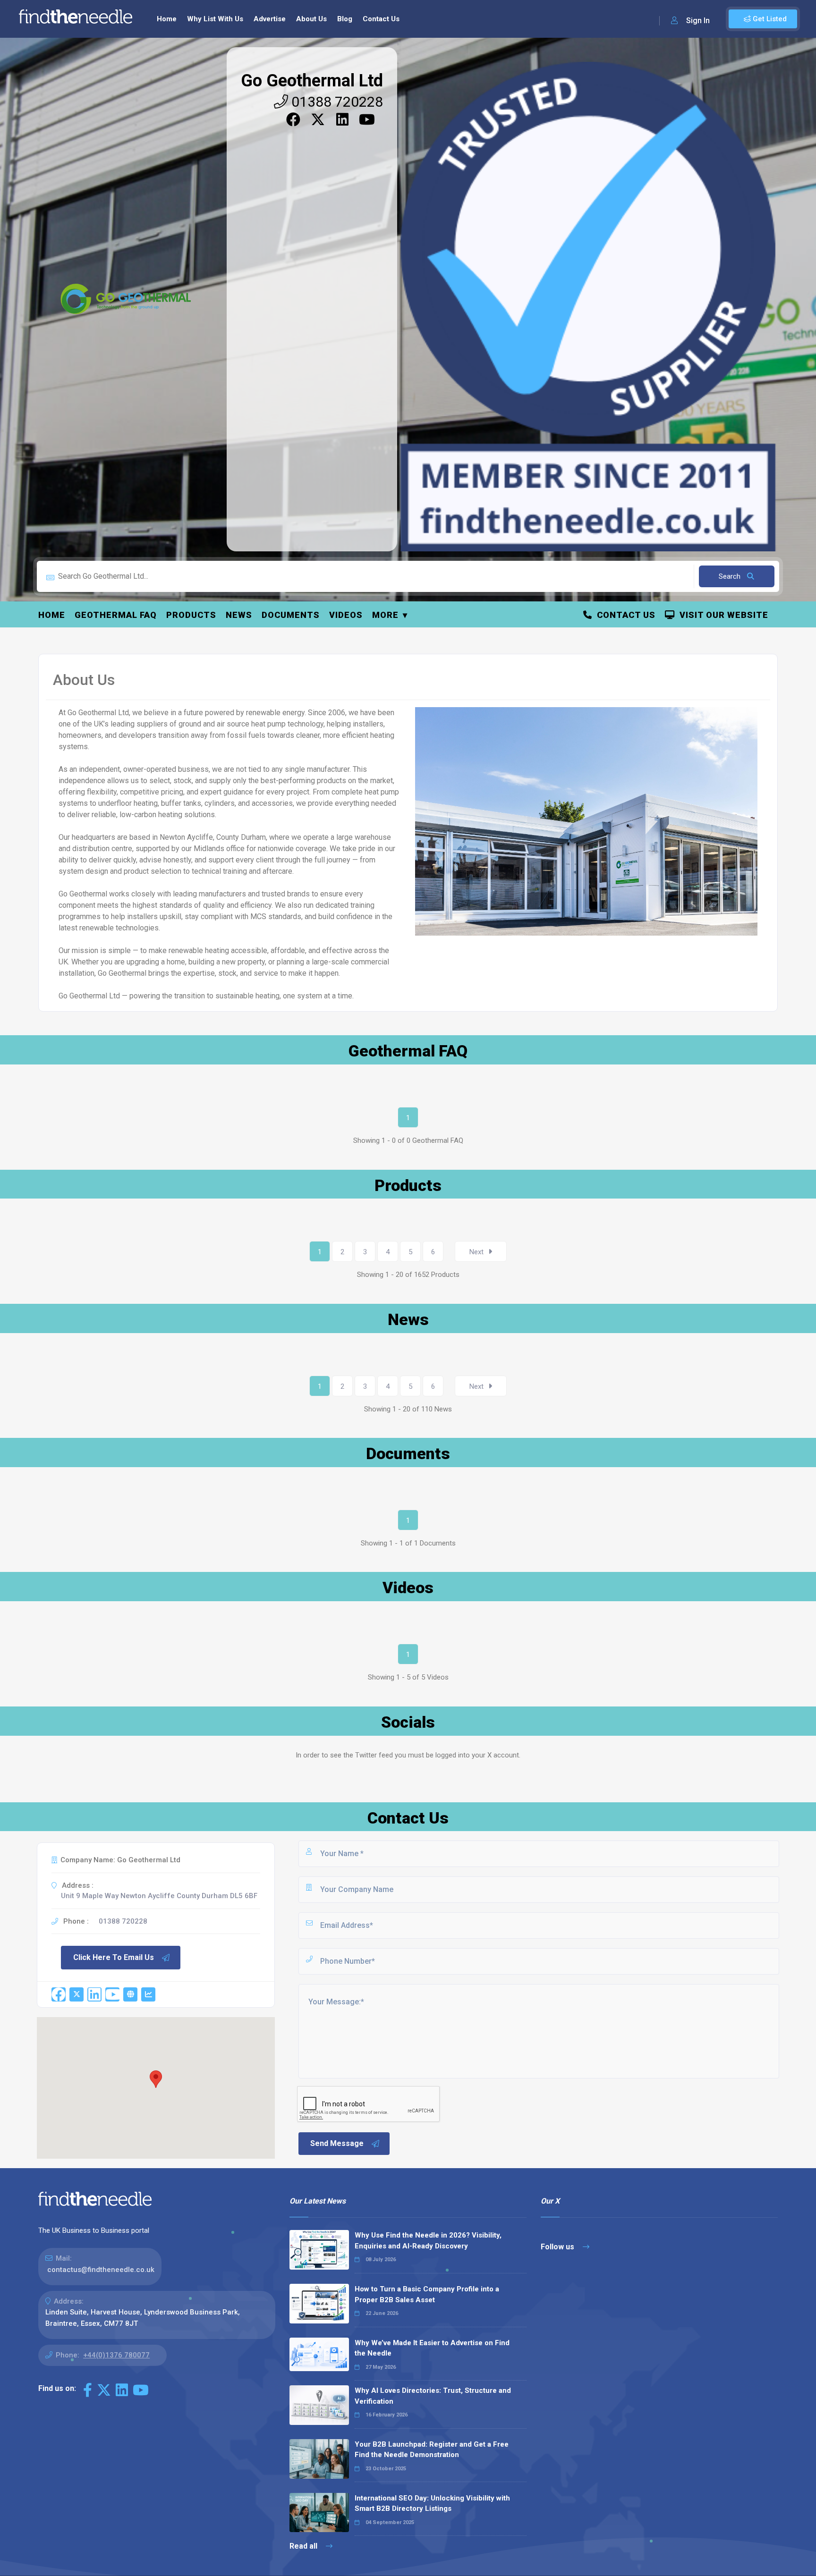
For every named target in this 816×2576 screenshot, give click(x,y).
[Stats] (148, 1994)
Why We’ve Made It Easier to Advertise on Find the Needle (432, 2348)
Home (167, 19)
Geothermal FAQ (116, 615)
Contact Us (381, 19)
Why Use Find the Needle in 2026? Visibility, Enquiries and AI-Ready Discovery (428, 2241)
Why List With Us (215, 19)
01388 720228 (336, 102)
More (385, 615)
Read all (304, 2546)
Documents (291, 615)
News (239, 615)
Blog (345, 19)
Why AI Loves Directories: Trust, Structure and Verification (433, 2396)
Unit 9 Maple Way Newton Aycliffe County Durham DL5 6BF (159, 1896)
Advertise (270, 19)
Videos (346, 615)
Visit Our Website (722, 615)
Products (191, 615)
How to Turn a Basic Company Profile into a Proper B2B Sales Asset (427, 2294)
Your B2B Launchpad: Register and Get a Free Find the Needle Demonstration (432, 2450)
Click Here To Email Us (114, 1957)
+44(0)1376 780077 (116, 2355)
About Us (311, 19)
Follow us (558, 2247)
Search (731, 576)
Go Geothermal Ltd (312, 81)
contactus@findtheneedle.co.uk (101, 2270)
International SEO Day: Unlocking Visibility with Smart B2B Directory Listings (432, 2504)
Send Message (337, 2143)
